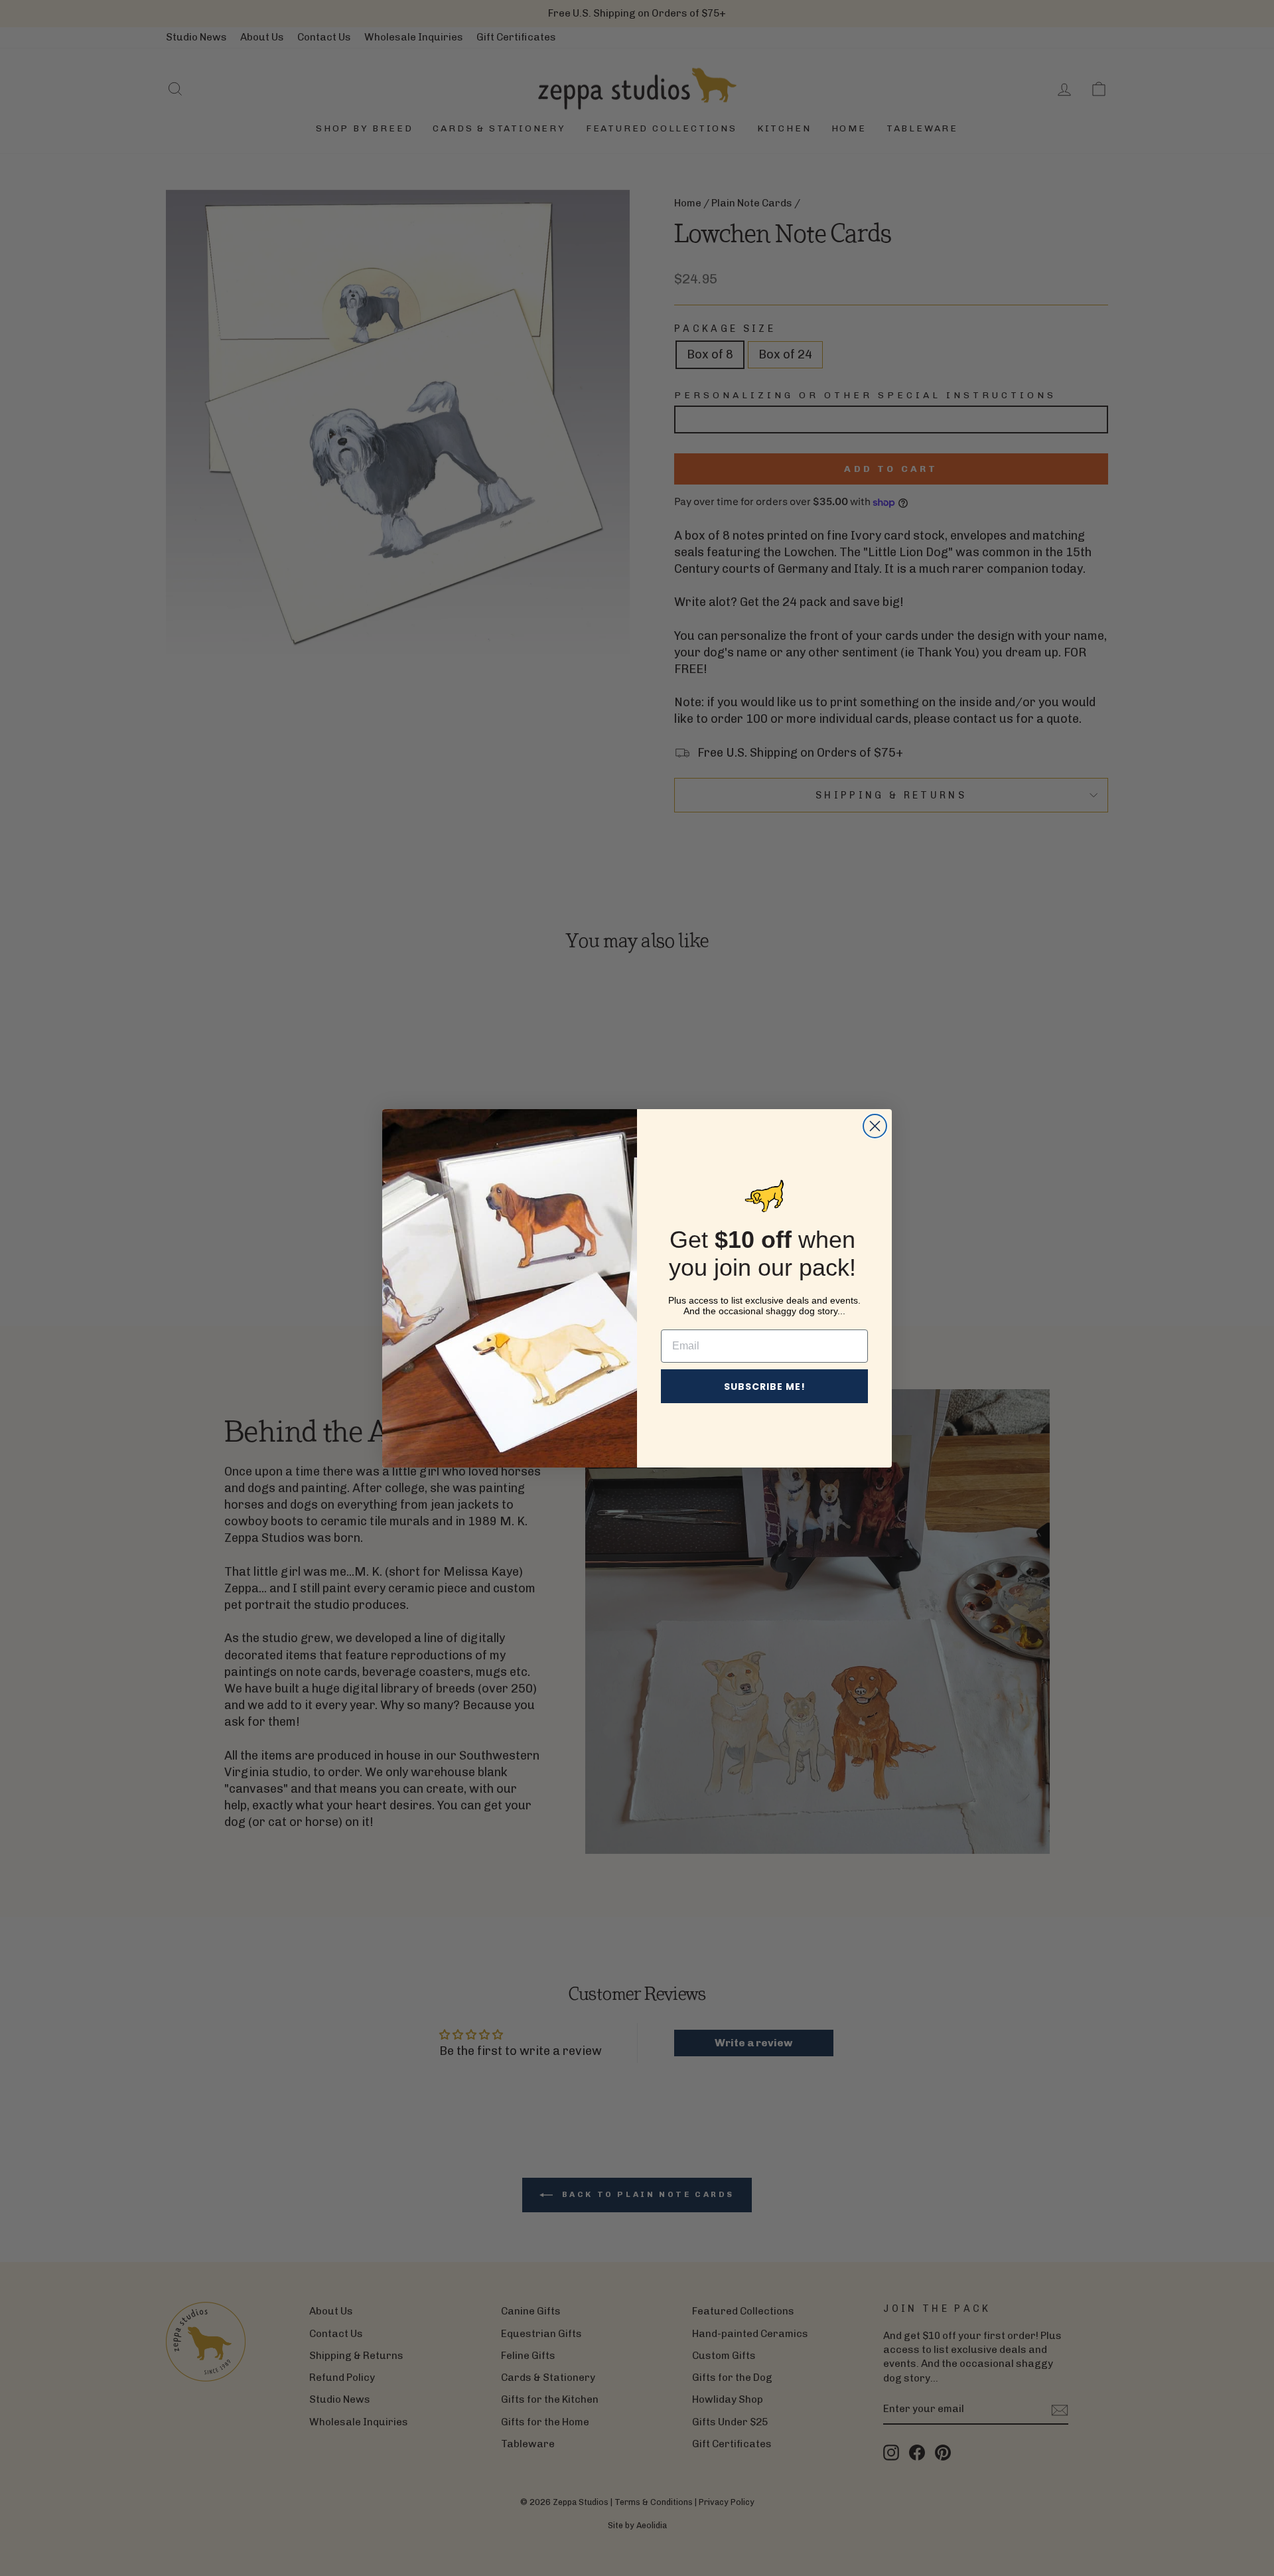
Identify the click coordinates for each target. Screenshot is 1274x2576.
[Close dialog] (875, 1126)
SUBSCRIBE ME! (765, 1387)
